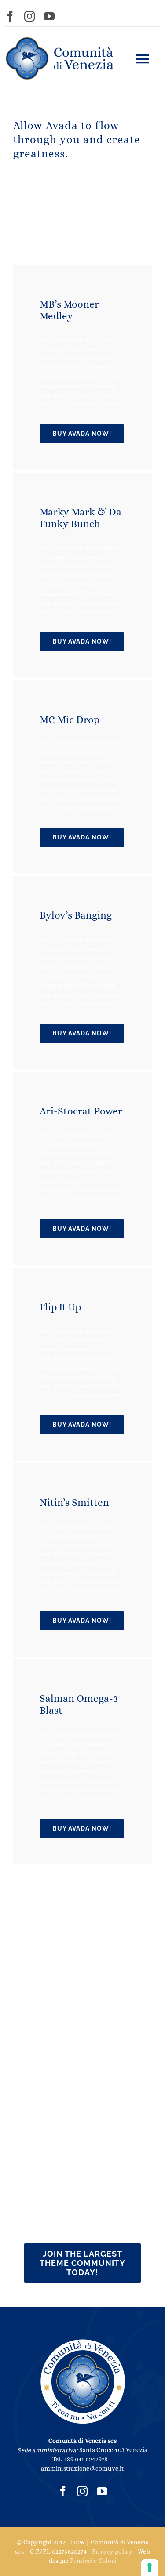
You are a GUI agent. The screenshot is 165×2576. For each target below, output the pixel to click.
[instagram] (29, 16)
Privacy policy (112, 2551)
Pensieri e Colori (93, 2561)
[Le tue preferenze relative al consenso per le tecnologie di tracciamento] (150, 2568)
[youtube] (49, 16)
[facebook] (10, 16)
